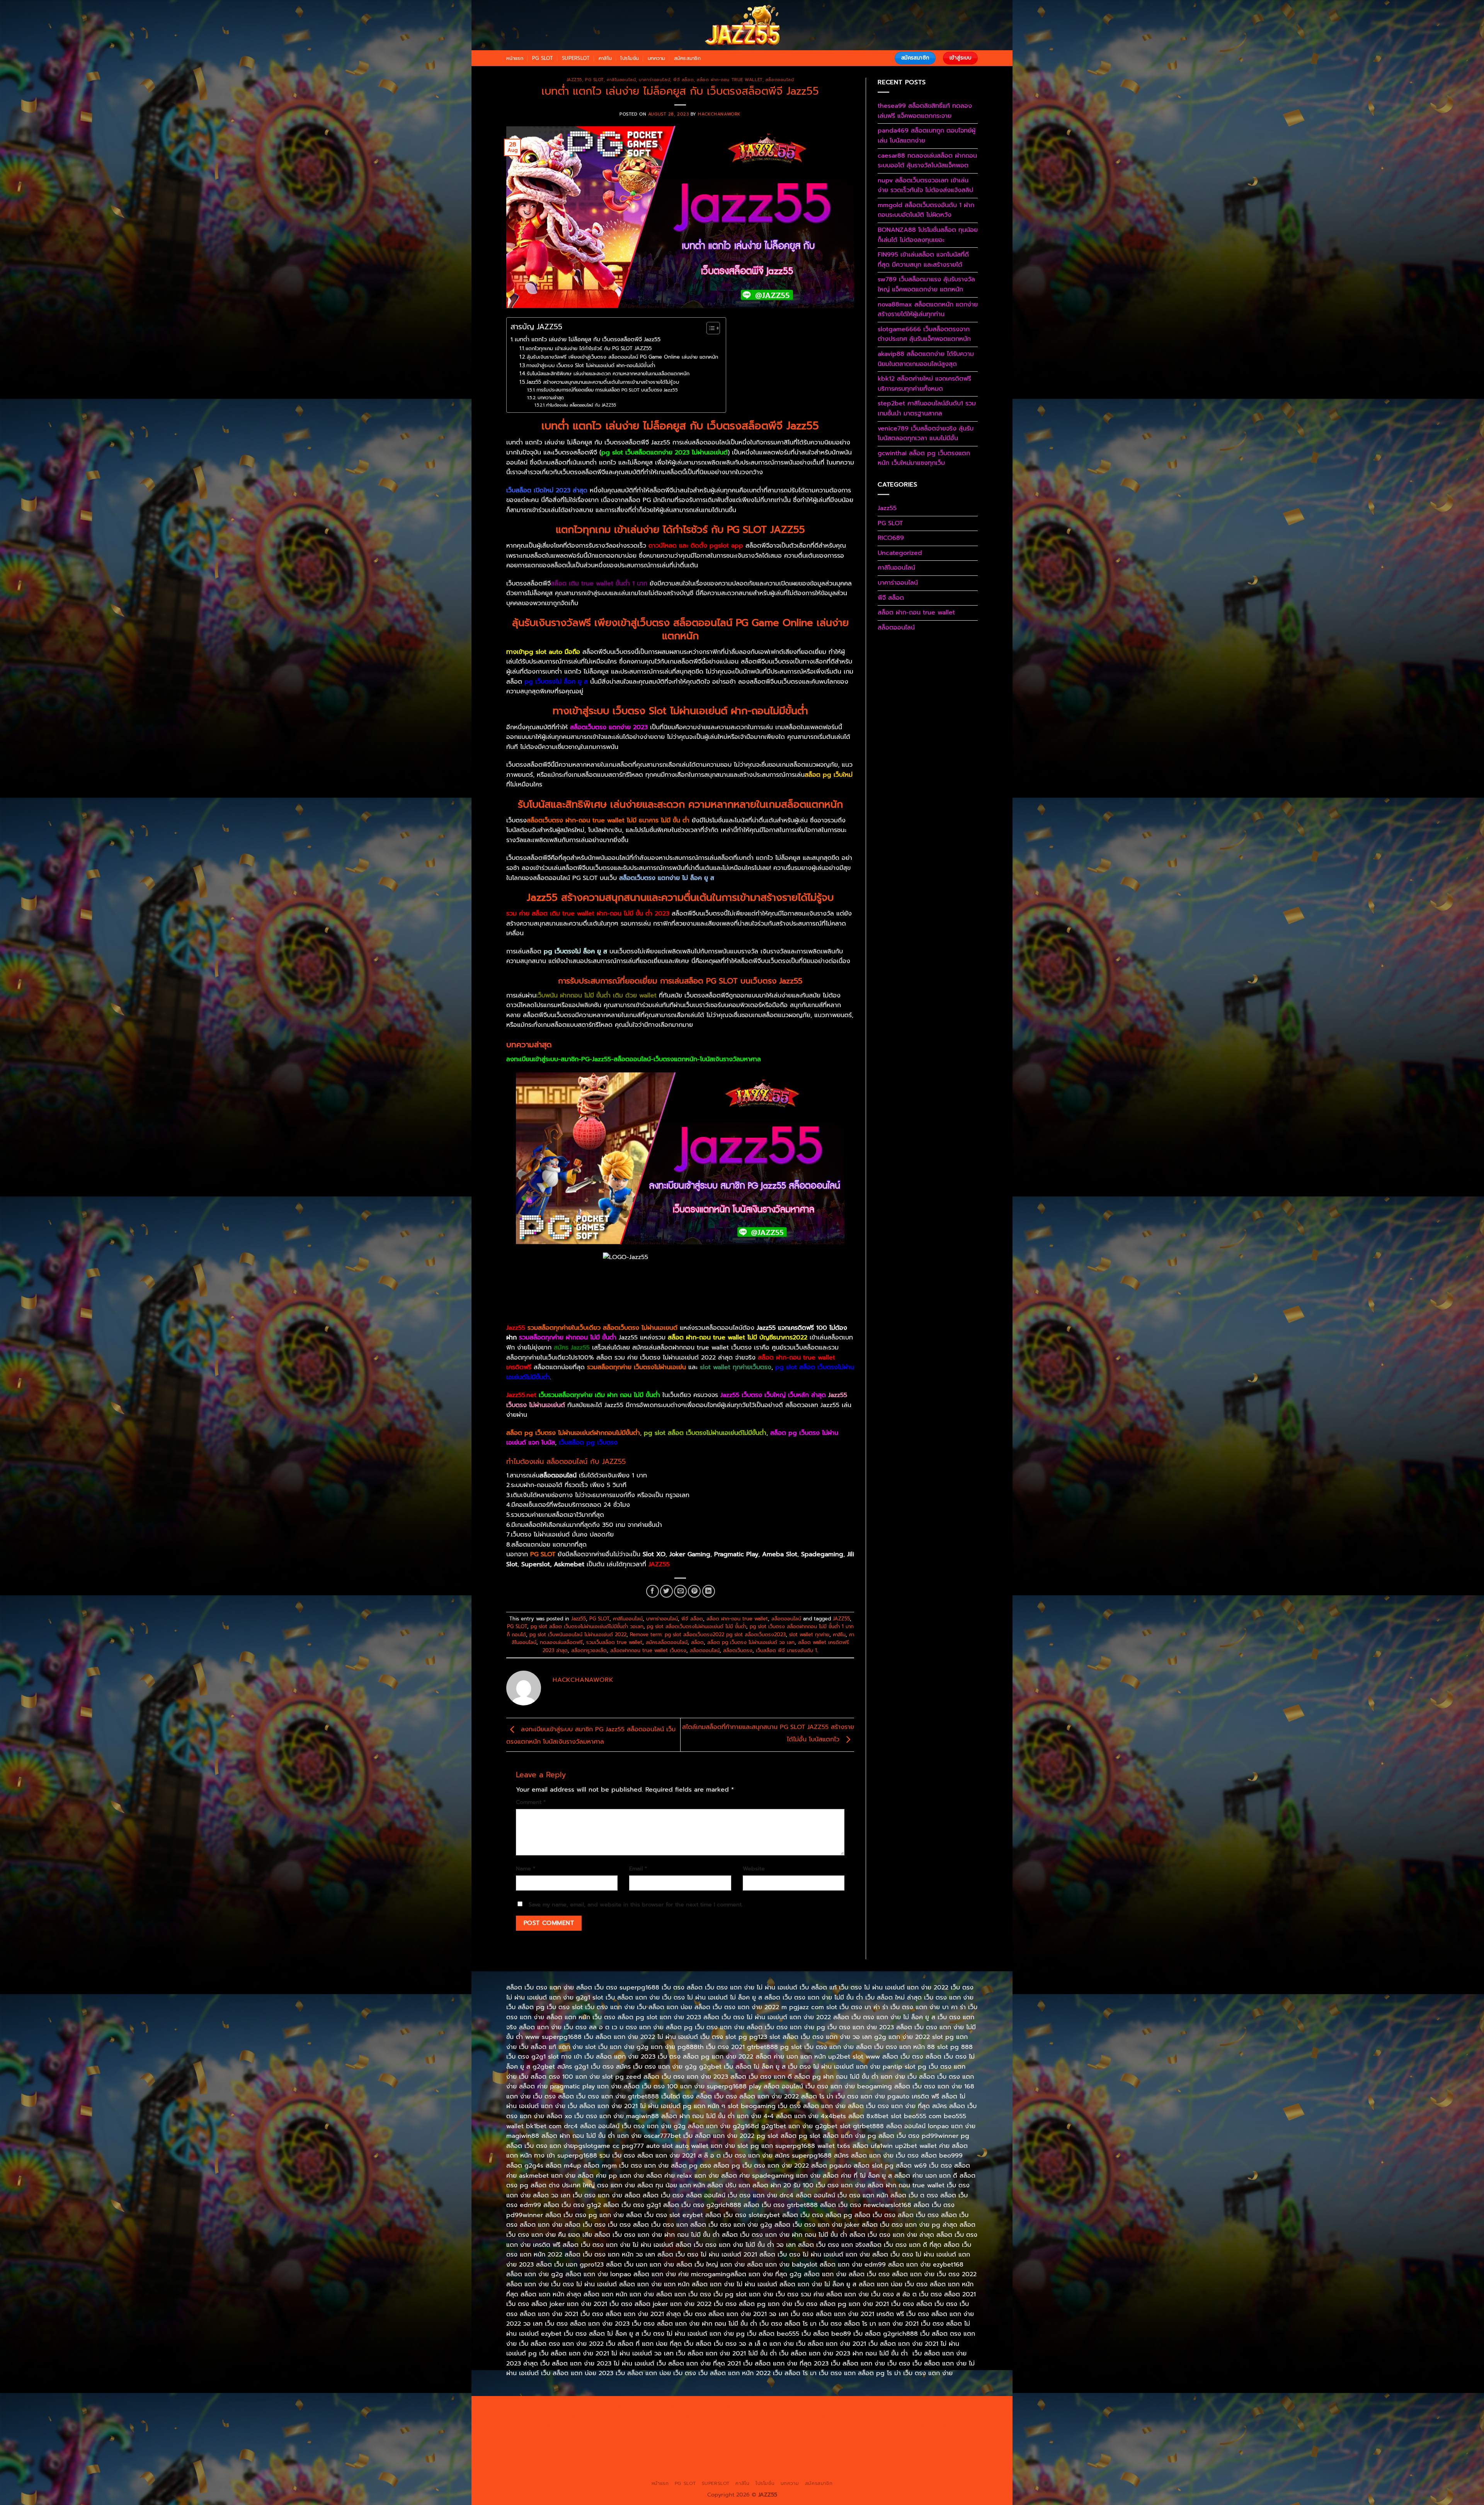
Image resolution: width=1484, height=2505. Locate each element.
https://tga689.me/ (745, 2461)
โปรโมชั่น (630, 58)
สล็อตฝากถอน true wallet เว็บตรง (648, 1650)
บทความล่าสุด (551, 398)
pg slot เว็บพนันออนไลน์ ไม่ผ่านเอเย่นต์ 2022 (578, 1635)
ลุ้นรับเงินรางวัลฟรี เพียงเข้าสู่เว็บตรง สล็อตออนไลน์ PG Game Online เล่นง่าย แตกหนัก (622, 357)
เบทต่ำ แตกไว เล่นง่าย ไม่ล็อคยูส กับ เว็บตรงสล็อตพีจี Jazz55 (588, 339)
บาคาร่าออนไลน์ (654, 80)
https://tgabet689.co (929, 2461)
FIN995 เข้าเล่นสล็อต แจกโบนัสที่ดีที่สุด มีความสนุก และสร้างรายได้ (923, 260)
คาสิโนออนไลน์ (621, 80)
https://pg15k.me (933, 2407)
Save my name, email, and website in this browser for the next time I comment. (636, 1904)
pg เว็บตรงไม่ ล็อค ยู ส (556, 682)
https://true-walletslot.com (880, 2442)
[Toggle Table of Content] (709, 328)
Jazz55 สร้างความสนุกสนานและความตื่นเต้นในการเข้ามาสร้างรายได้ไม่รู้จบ (603, 382)
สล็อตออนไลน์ (780, 80)
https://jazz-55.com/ (591, 2452)
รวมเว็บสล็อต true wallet (614, 1642)
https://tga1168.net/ (652, 2425)
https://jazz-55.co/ (537, 2452)
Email (638, 1869)
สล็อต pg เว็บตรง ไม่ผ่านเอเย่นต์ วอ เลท (751, 1642)
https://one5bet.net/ (675, 2434)
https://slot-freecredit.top (808, 2442)
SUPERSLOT (576, 58)
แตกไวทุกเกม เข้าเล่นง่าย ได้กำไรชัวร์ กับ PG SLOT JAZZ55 (589, 348)
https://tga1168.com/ (938, 2416)
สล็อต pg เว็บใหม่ (829, 775)
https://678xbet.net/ (818, 2425)
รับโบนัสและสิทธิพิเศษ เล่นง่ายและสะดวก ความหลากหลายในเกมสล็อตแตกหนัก (608, 374)
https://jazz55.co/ (697, 2452)
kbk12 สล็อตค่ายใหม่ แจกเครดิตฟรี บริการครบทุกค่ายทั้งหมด (924, 384)
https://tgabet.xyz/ (544, 2425)
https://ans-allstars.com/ (933, 2425)
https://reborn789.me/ (548, 2442)
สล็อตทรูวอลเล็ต (589, 1650)
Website (754, 1869)
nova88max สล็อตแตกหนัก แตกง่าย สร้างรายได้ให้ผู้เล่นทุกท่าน (928, 310)
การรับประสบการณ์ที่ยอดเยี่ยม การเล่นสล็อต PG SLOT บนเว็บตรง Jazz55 (607, 390)
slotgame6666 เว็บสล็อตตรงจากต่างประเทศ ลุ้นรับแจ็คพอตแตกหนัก (924, 334)
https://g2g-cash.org (776, 2407)
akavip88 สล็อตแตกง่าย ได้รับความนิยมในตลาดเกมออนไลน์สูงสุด (926, 359)
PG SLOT (543, 58)
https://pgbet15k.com (689, 2416)
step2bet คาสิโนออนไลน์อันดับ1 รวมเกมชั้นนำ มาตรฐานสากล (927, 408)
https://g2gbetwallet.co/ (631, 2461)
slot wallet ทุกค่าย (809, 1635)
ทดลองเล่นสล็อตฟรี (561, 1642)
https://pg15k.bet (885, 2407)
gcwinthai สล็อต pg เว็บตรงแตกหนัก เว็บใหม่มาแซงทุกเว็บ (924, 458)
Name (526, 1869)
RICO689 (891, 538)
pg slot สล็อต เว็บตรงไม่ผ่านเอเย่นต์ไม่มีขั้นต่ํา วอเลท (587, 1626)
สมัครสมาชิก (687, 58)
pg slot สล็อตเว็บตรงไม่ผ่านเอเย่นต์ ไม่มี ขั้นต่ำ (697, 1626)
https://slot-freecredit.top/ (890, 2469)
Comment (531, 1802)
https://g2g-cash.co (833, 2407)
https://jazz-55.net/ (646, 2452)
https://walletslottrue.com (666, 2442)
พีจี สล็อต (683, 80)
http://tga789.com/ (597, 2425)
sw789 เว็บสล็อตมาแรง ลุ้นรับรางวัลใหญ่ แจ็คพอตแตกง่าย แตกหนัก (926, 284)
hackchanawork (719, 114)
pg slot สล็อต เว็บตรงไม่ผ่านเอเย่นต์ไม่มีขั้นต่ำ (705, 1433)
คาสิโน (605, 58)
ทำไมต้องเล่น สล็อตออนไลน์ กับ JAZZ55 (581, 405)
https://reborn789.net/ (847, 2434)
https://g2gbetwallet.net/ (906, 2452)
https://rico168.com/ (618, 2434)
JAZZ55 (841, 1619)
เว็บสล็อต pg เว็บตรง (588, 1443)
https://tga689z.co (611, 2407)
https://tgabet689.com (804, 2461)
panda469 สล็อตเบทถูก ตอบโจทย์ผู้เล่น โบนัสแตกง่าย (927, 136)
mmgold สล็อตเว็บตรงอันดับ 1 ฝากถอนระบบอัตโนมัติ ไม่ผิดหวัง (926, 210)
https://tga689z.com (556, 2407)
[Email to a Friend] (680, 1591)
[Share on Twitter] (666, 1591)
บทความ (657, 58)
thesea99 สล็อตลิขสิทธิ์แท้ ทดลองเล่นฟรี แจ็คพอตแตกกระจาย (925, 111)
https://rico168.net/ (562, 2434)
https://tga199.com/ (787, 2434)
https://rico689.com (719, 2407)
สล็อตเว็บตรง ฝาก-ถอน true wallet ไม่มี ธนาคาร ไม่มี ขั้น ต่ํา (608, 820)
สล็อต (697, 1642)
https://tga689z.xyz (664, 2407)
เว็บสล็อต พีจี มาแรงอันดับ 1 (786, 1650)
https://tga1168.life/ (762, 2425)
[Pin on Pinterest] (694, 1591)
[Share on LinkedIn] (709, 1591)
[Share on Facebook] (653, 1591)
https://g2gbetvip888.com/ (760, 2452)
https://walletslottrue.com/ (593, 2469)
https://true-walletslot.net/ (741, 2469)
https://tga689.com (692, 2461)
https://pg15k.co (588, 2416)
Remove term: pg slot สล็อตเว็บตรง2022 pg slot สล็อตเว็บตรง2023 (708, 1635)
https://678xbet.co (873, 2425)
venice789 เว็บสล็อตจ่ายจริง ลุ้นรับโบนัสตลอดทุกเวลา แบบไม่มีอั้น (926, 434)
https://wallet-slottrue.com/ (667, 2469)
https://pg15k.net (635, 2416)
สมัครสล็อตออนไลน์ (667, 1642)
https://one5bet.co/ (732, 2434)
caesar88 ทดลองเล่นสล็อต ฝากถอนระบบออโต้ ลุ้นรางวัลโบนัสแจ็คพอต (927, 161)
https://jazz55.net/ (605, 2442)
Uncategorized (900, 553)
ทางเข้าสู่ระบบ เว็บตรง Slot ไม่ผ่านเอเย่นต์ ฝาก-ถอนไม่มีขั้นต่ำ (591, 365)
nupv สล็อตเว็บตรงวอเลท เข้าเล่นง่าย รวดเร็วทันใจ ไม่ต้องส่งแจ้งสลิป (925, 185)
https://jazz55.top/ (942, 2442)
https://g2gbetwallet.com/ (834, 2452)
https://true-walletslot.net (914, 2434)
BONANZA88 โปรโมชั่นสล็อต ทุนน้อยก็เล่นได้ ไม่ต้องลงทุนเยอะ (928, 235)
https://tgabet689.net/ (868, 2461)
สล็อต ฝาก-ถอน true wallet (729, 80)
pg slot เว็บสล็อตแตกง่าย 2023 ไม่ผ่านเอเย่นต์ (665, 453)
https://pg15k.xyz (541, 2416)
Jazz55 (574, 80)
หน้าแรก (515, 58)
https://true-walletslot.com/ (815, 2469)
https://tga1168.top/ (707, 2425)
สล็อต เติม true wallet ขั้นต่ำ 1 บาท (599, 584)
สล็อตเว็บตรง (738, 1650)
